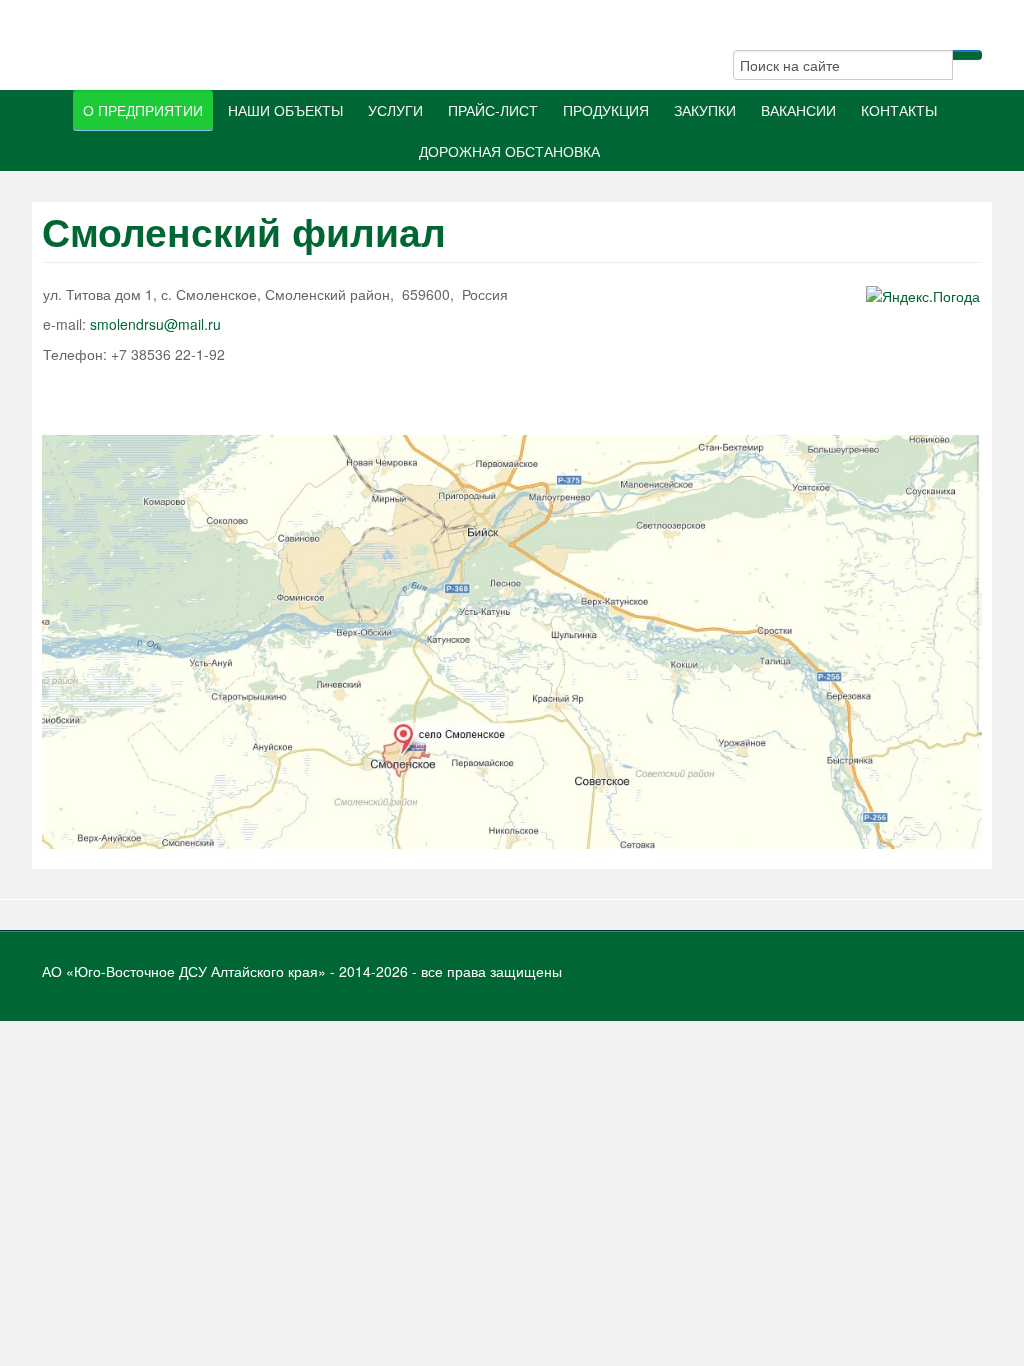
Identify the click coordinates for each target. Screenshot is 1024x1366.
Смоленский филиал (244, 231)
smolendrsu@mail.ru (155, 324)
